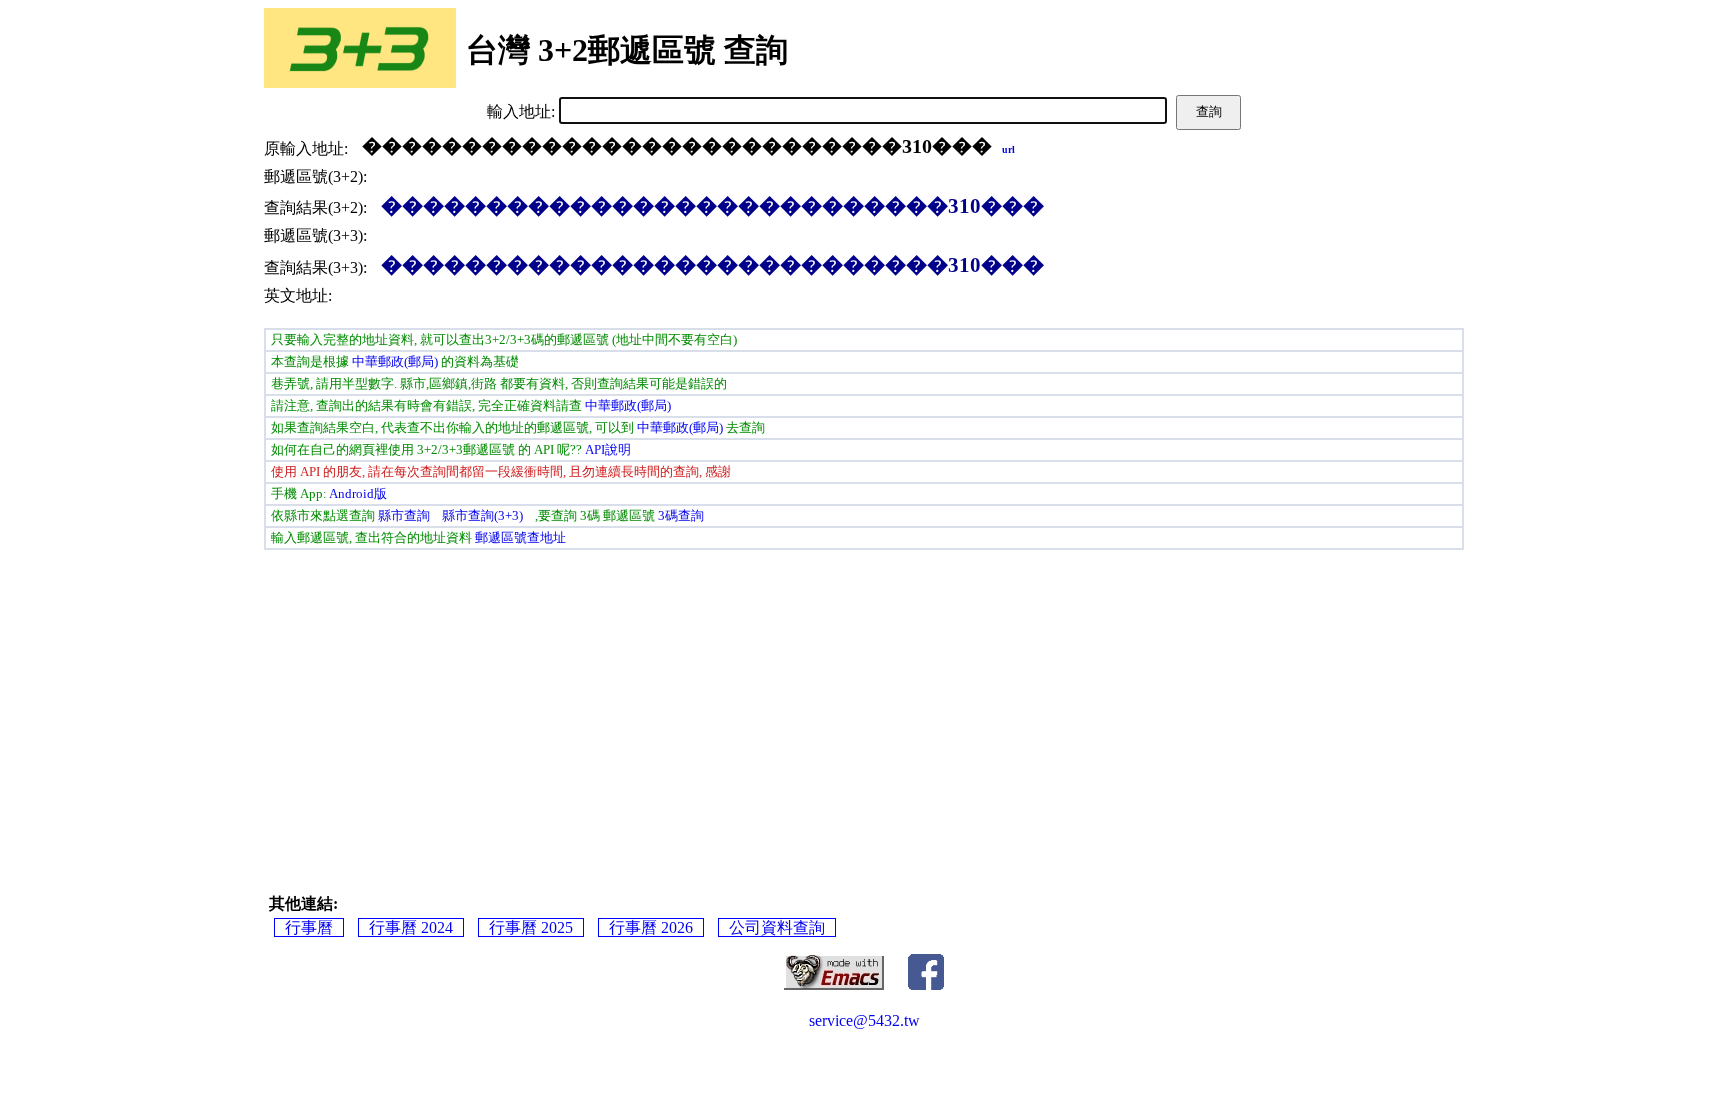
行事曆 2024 (411, 927)
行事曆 (309, 927)
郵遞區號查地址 (520, 537)
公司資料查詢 (777, 927)
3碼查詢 (681, 515)
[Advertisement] (554, 704)
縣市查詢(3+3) (482, 515)
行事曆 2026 (651, 927)
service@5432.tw (864, 1020)
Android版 (358, 493)
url (1008, 149)
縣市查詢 (404, 515)
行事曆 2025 (531, 927)
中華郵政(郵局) (395, 361)
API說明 (608, 449)
